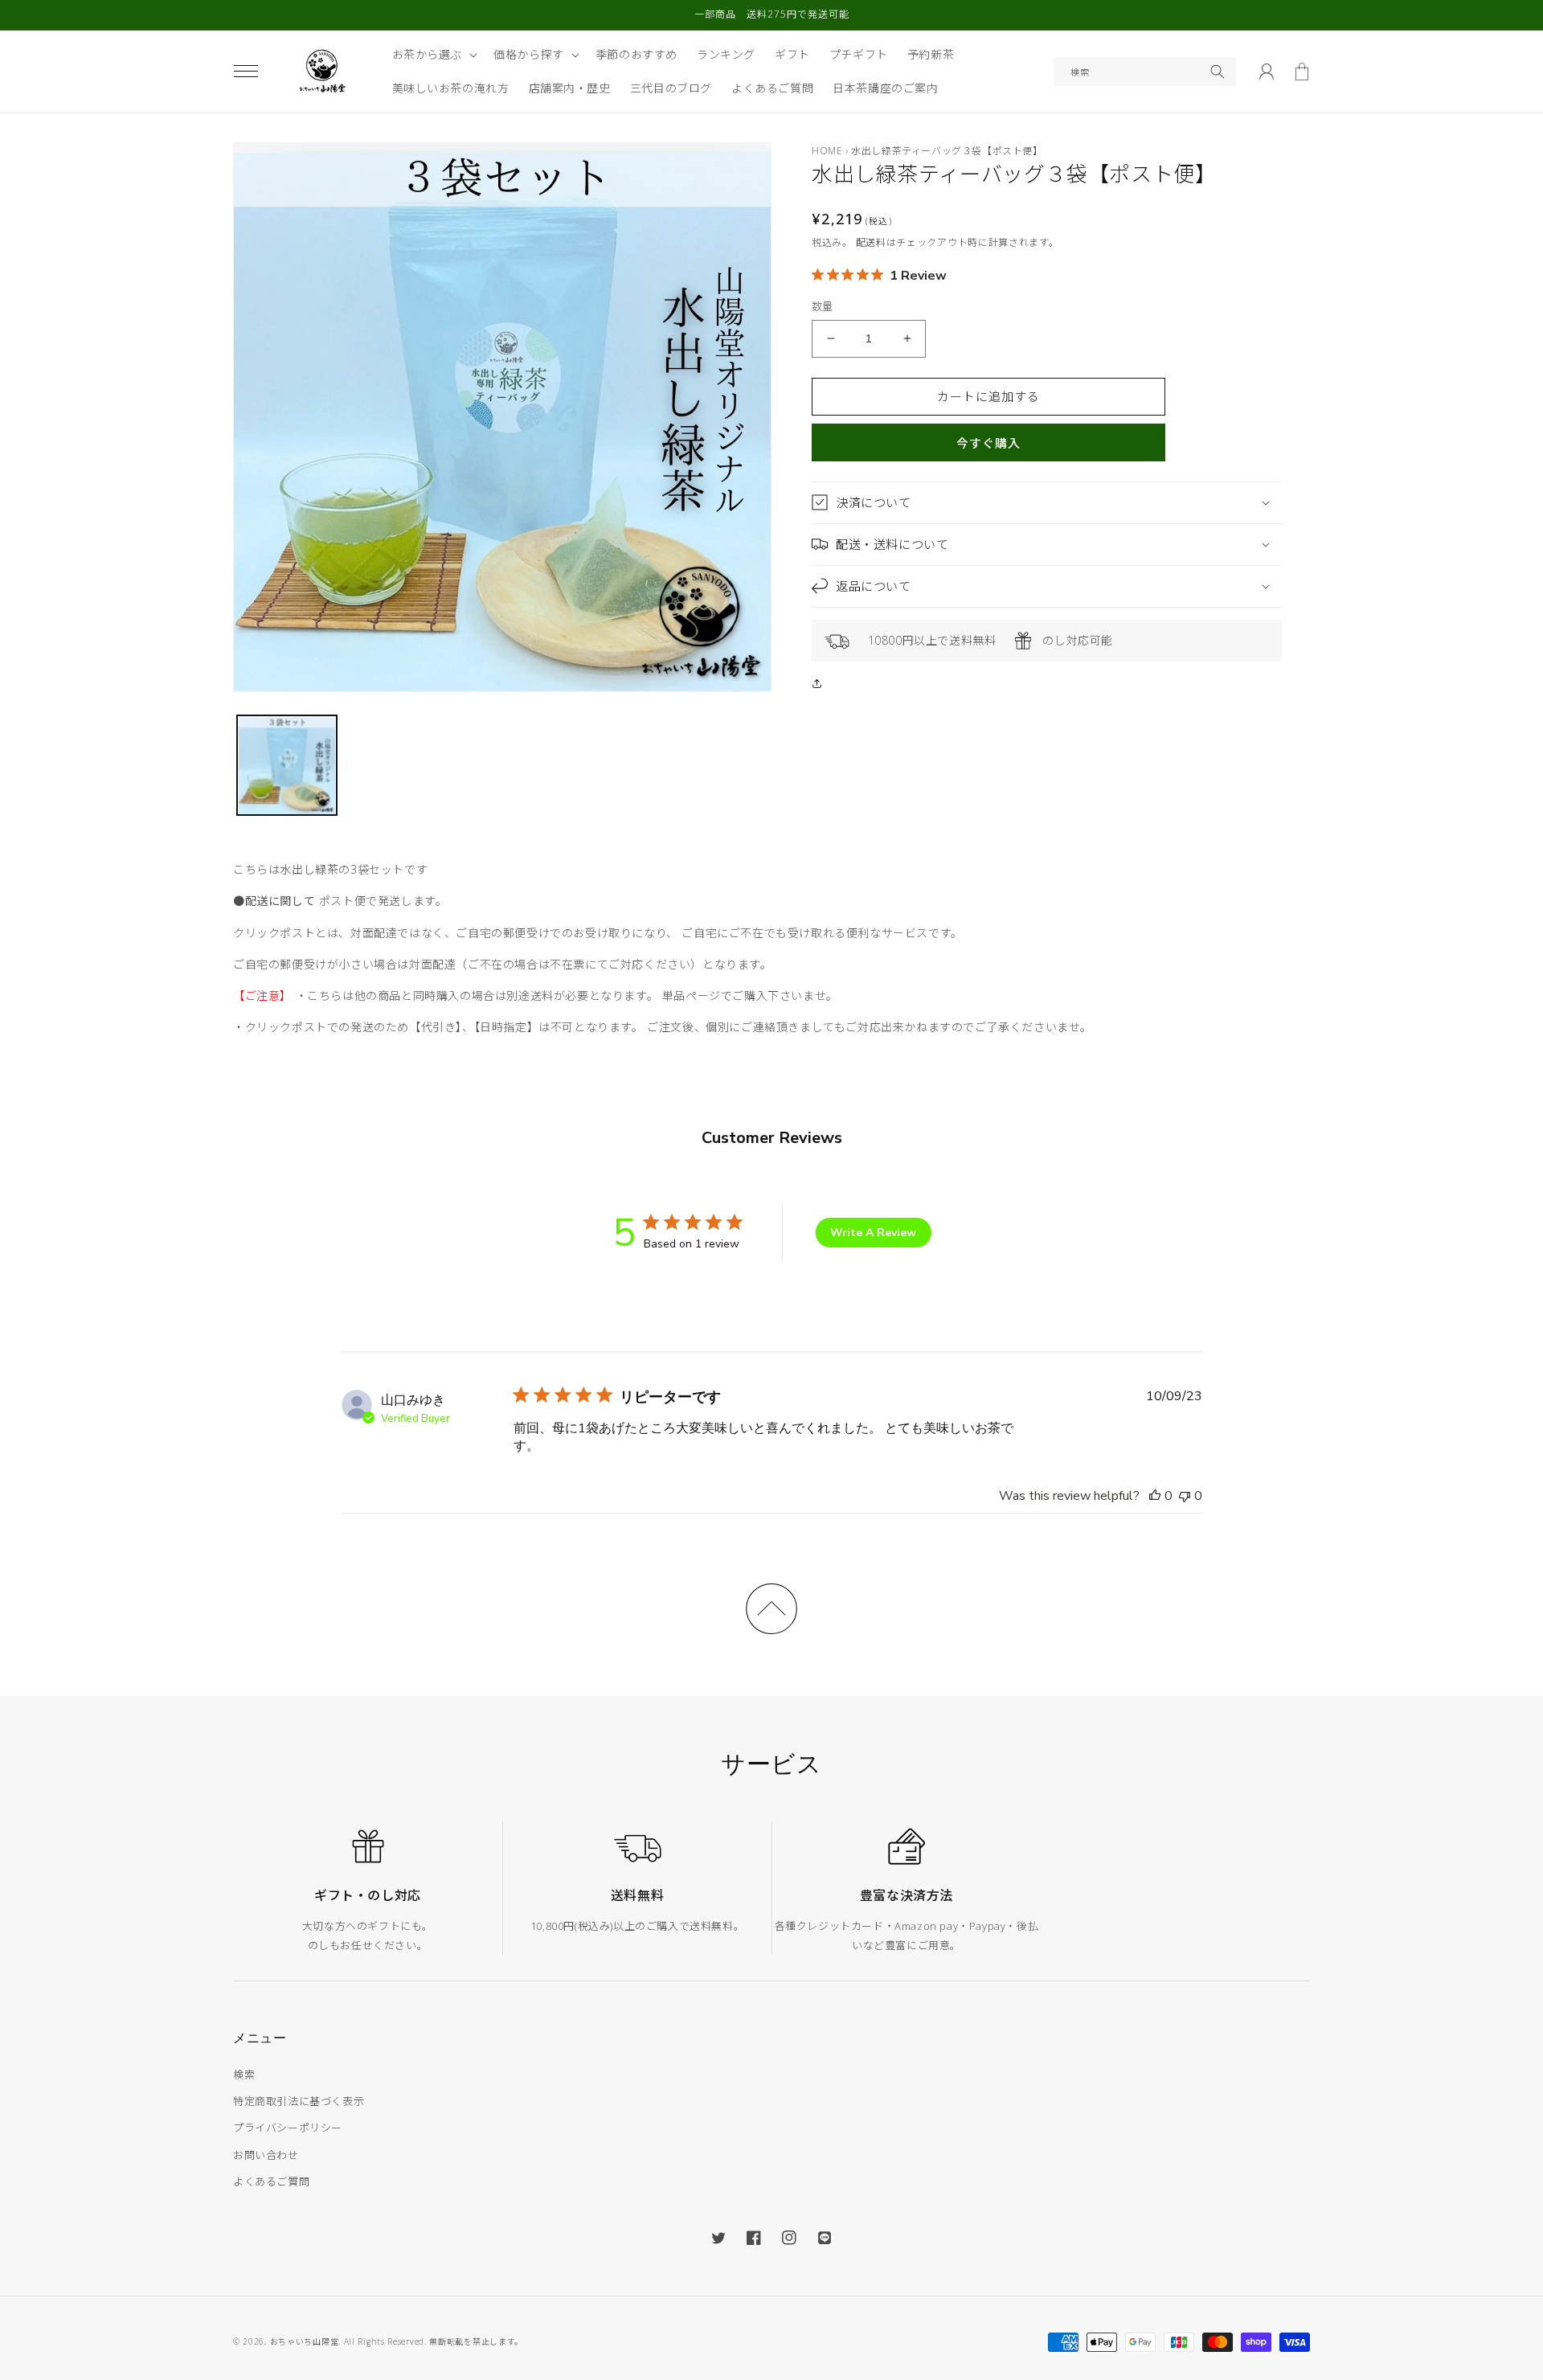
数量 (823, 306)
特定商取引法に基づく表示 (299, 2101)
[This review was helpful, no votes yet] (1155, 1496)
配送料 (871, 242)
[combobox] (1145, 72)
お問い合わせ (266, 2155)
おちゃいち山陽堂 (305, 2341)
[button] (246, 72)
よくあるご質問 (271, 2181)
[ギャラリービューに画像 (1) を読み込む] (287, 765)
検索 (244, 2075)
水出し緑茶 (309, 869)
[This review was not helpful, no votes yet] (1185, 1496)
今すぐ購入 (988, 443)
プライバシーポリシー (288, 2128)
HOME (827, 151)
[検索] (1218, 72)
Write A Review (873, 1233)
